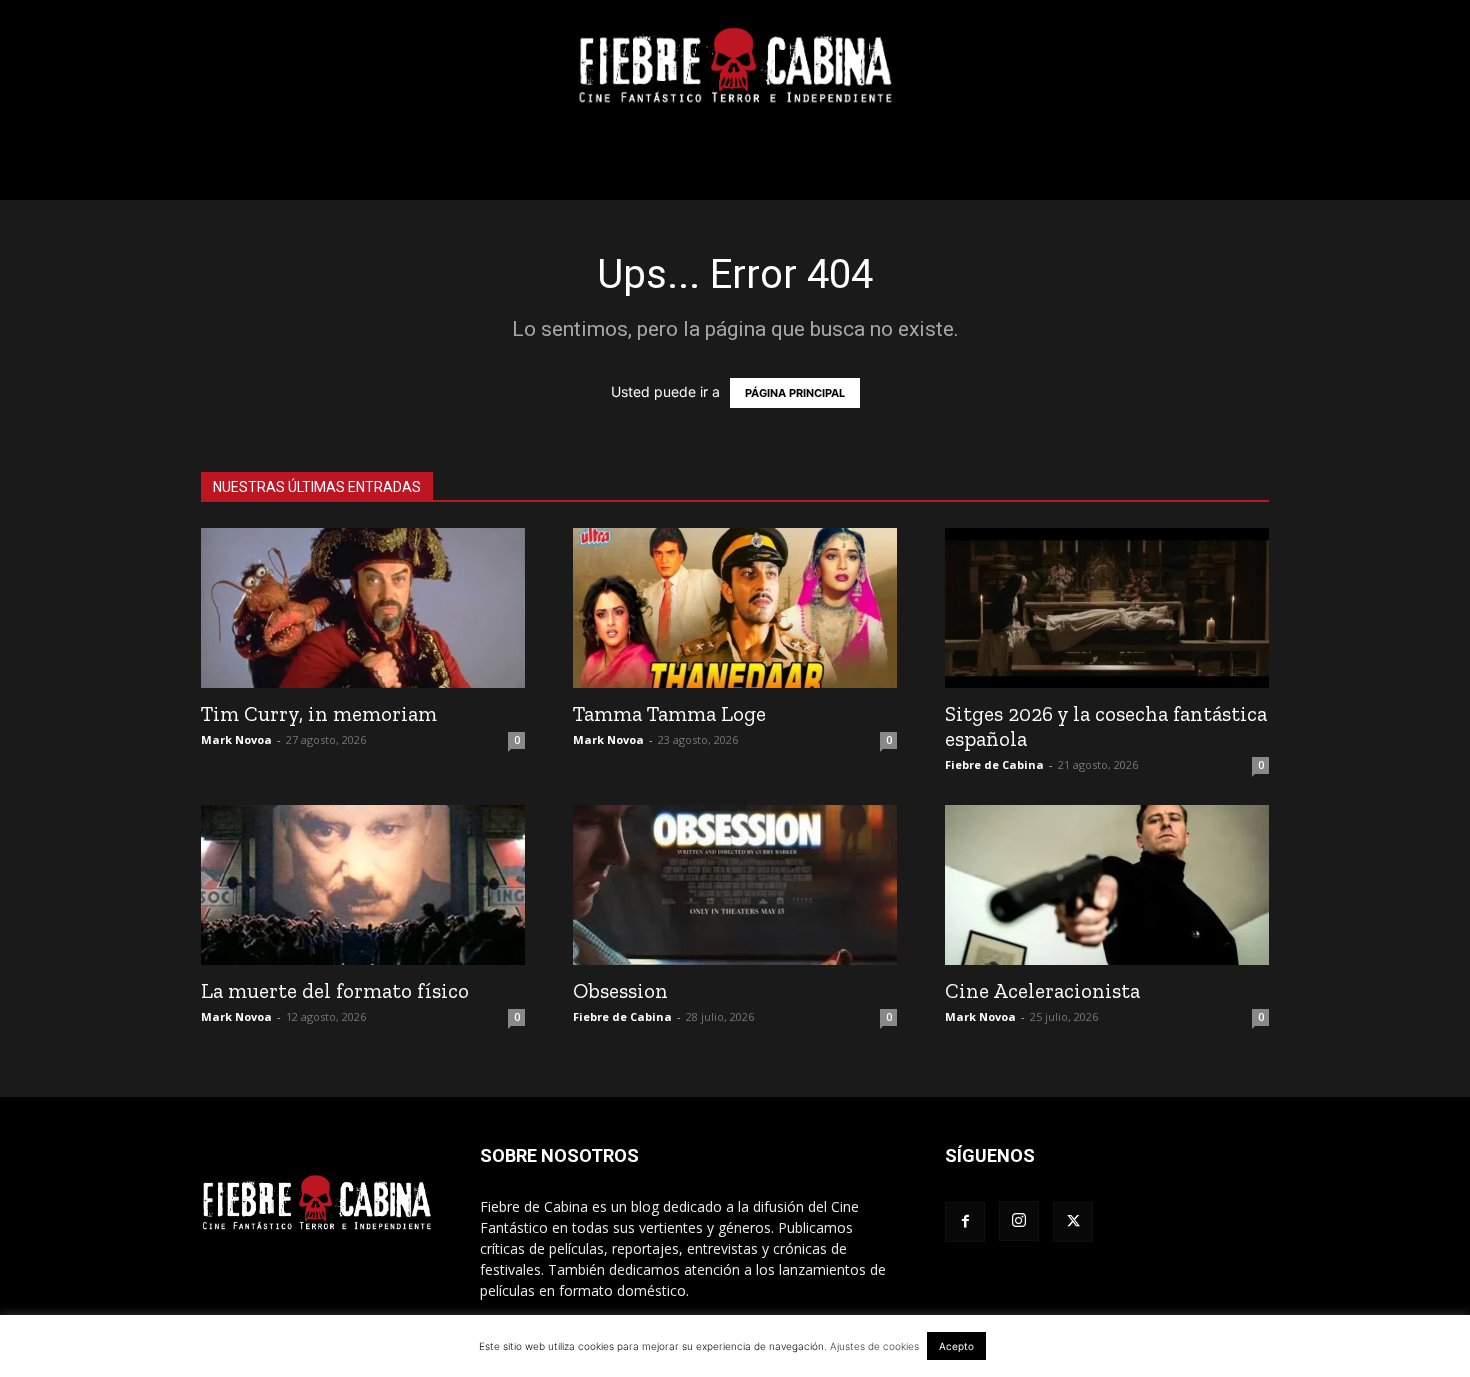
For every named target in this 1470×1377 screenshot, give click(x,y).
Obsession (620, 990)
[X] (1073, 1222)
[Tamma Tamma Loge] (735, 608)
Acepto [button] (956, 1346)
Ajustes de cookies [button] (874, 1346)
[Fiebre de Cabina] (735, 66)
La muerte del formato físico (335, 990)
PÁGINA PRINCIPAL (795, 393)
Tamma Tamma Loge (669, 713)
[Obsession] (735, 885)
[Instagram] (1019, 1221)
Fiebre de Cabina (994, 764)
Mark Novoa (236, 739)
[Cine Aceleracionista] (1107, 885)
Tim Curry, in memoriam (319, 713)
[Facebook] (965, 1222)
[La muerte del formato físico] (363, 885)
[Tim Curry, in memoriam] (363, 608)
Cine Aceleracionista (1042, 990)
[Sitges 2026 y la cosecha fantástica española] (1107, 608)
